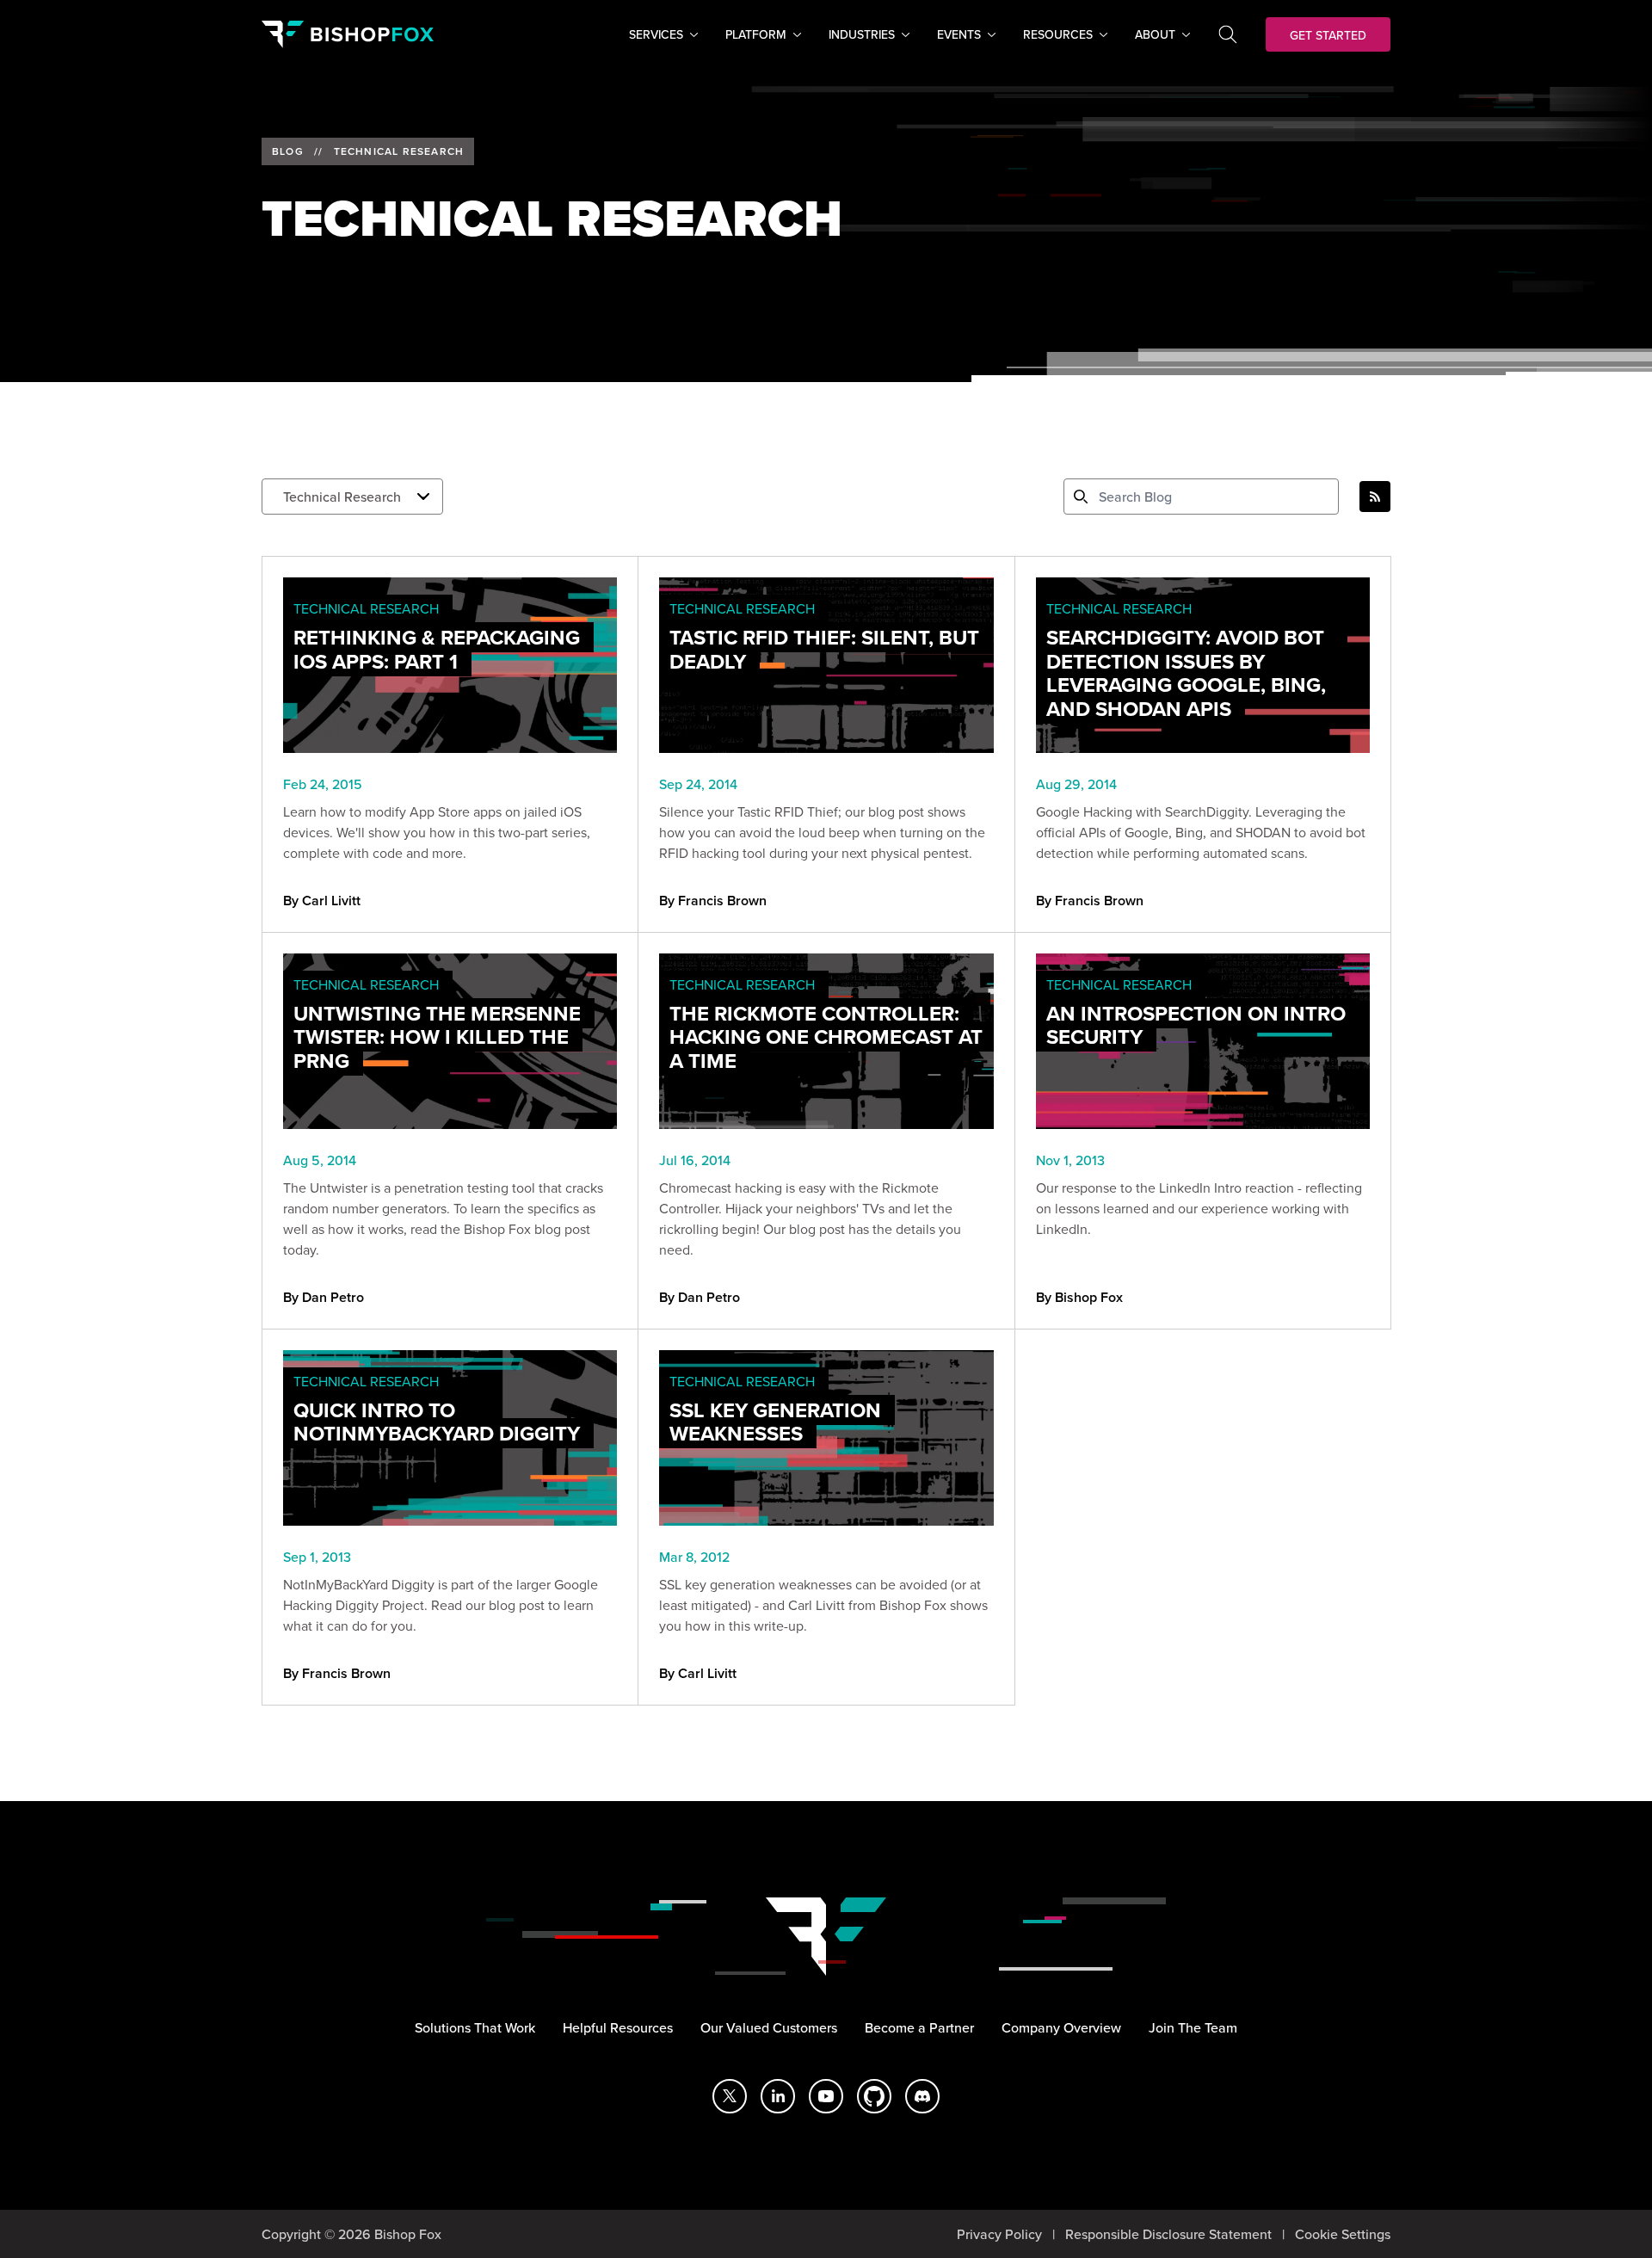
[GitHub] (874, 2096)
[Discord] (922, 2096)
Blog (288, 151)
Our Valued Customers (769, 2027)
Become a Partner (919, 2027)
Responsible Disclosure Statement (1168, 2234)
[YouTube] (826, 2096)
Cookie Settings (1343, 2234)
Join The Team (1193, 2027)
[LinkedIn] (778, 2096)
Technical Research (399, 151)
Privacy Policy (999, 2234)
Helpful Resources (618, 2027)
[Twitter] (730, 2096)
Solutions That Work (475, 2027)
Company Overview (1061, 2027)
